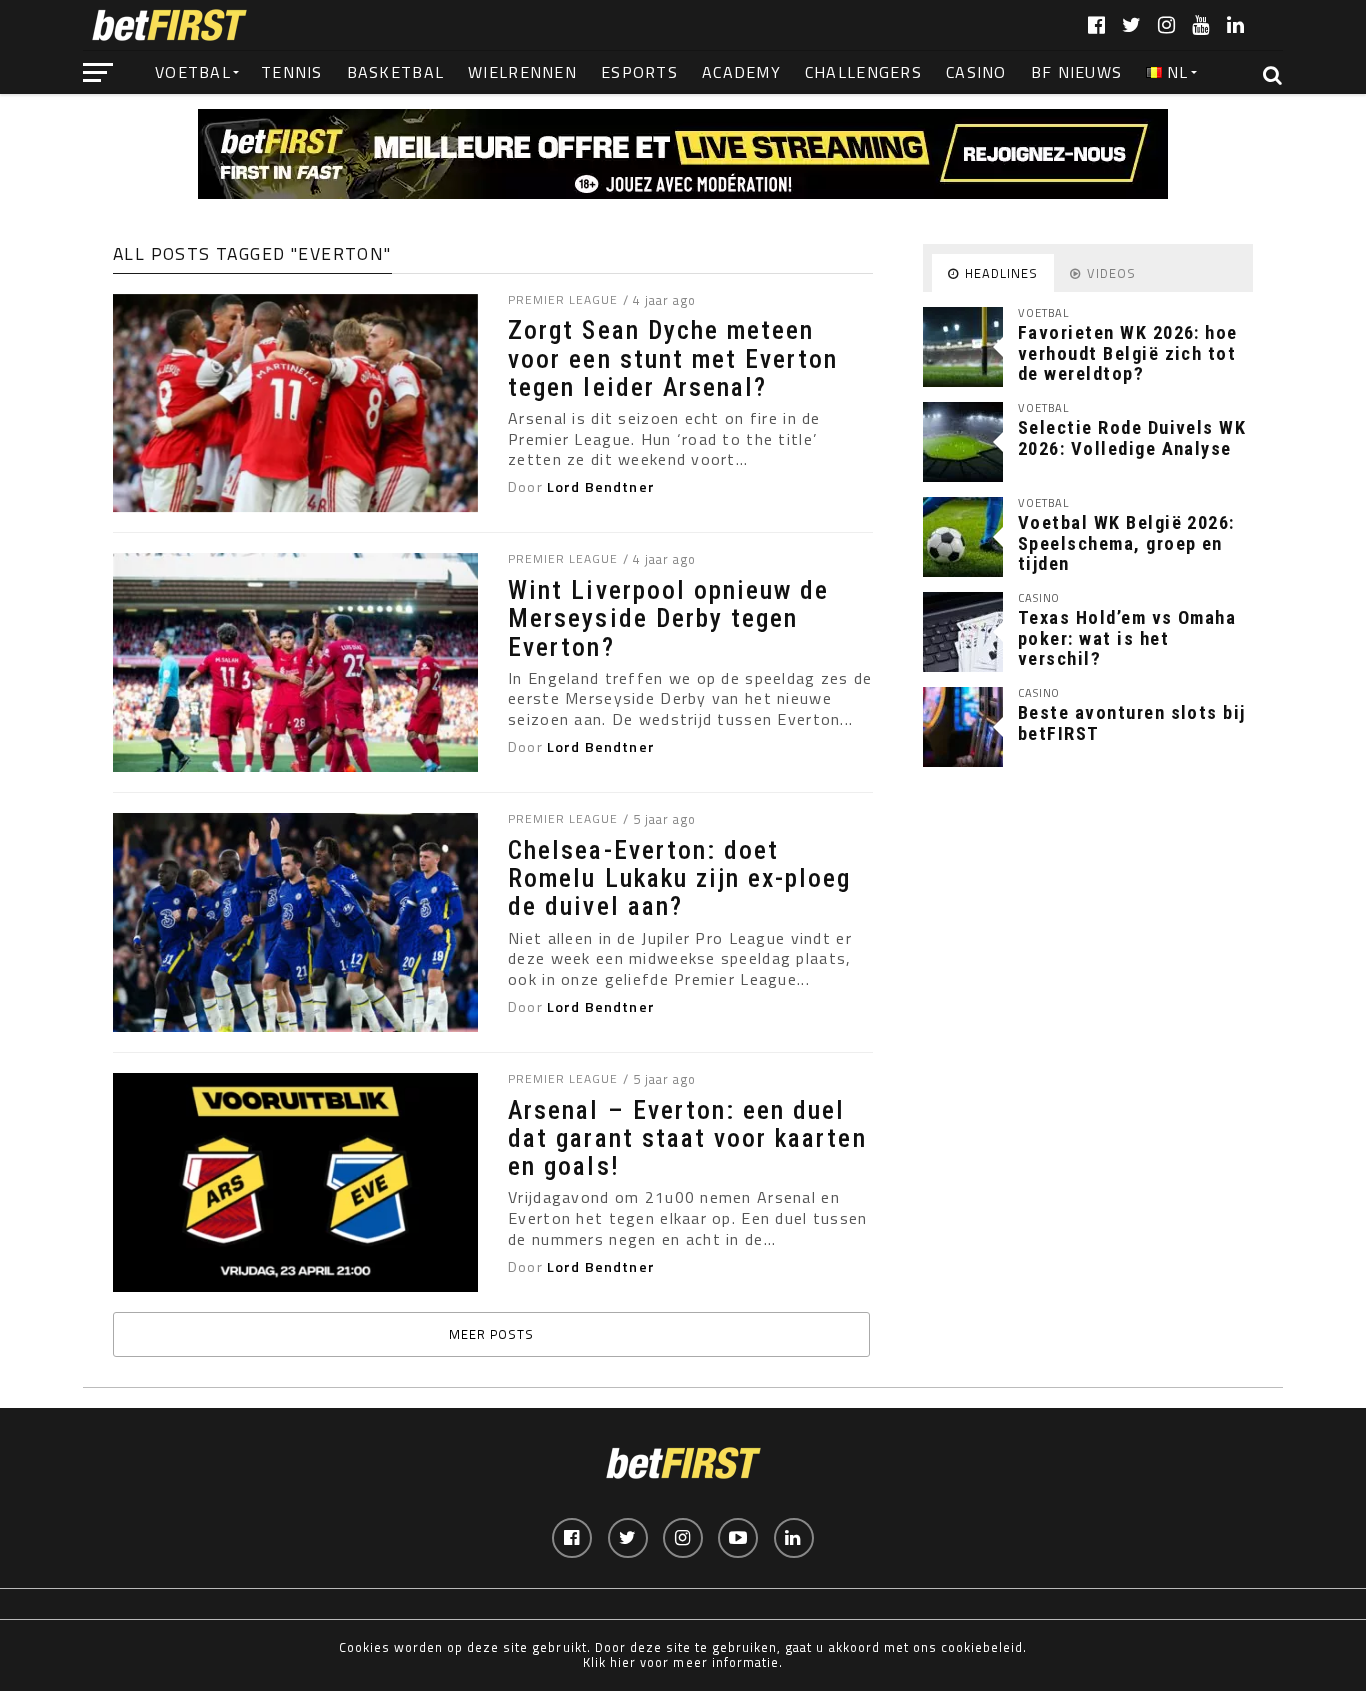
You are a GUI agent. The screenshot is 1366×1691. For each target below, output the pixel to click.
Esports (639, 72)
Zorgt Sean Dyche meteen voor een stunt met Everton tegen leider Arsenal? (673, 358)
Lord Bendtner (601, 487)
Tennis (292, 72)
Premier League (562, 299)
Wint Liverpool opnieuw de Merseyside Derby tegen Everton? (668, 618)
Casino (976, 72)
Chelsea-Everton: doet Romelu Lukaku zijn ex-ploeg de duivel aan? (679, 878)
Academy (741, 72)
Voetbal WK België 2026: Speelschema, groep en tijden (1126, 542)
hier (623, 1662)
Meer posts (491, 1334)
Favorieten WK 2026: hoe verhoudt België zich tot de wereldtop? (1128, 352)
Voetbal (193, 72)
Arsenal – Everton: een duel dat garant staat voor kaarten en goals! (687, 1138)
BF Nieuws (1077, 72)
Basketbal (396, 72)
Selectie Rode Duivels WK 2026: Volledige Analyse (1132, 437)
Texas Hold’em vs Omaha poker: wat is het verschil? (1127, 637)
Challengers (863, 72)
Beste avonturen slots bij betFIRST (1132, 722)
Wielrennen (522, 72)
